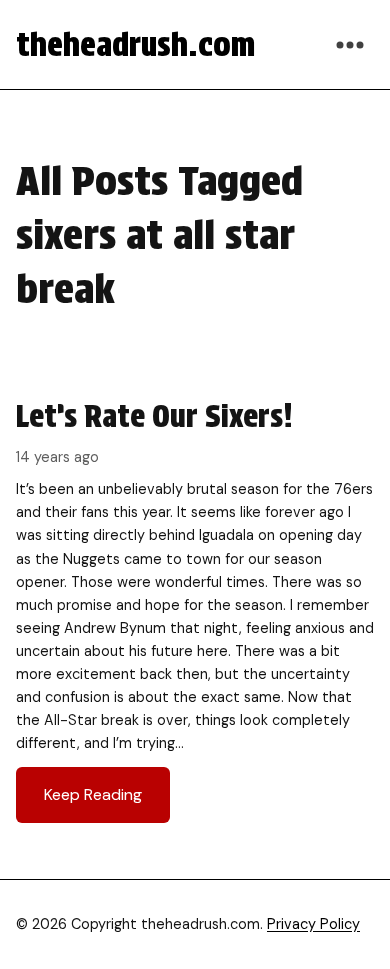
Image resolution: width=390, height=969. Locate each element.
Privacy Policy (313, 924)
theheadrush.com (135, 44)
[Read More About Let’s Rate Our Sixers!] (195, 609)
